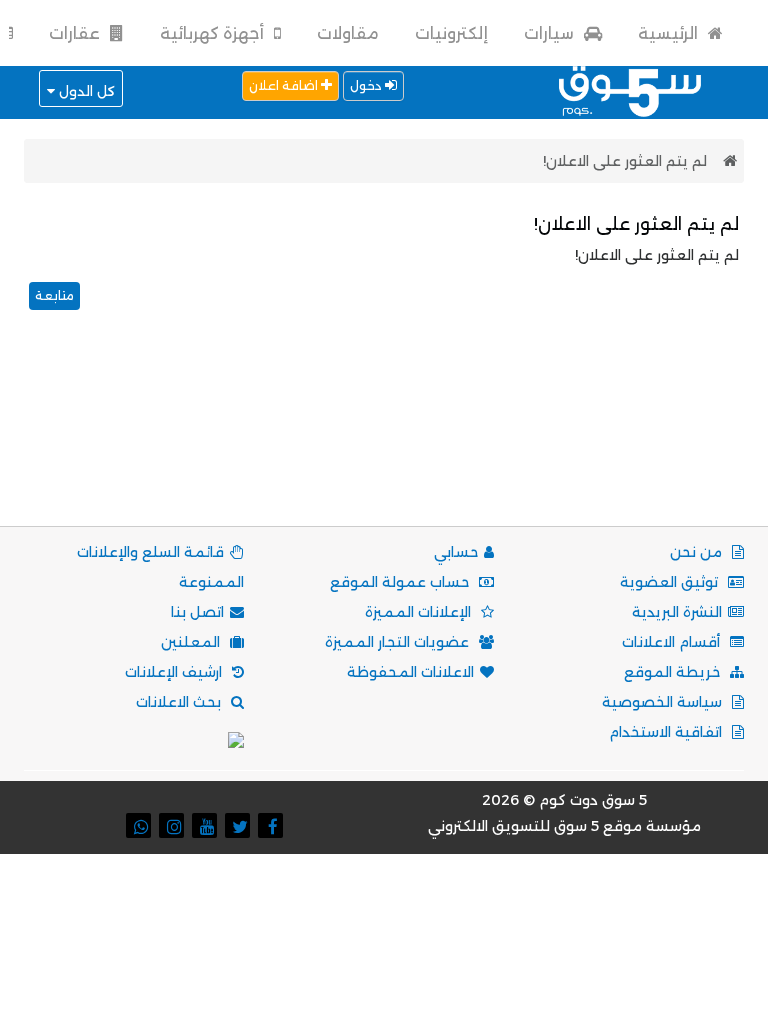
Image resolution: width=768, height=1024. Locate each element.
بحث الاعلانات (180, 702)
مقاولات (348, 33)
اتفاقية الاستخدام (667, 732)
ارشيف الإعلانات (175, 672)
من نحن (698, 552)
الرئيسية (670, 33)
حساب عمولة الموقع (401, 582)
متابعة (54, 295)
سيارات (551, 33)
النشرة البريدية (677, 612)
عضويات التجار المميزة (399, 642)
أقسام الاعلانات (673, 642)
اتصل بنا (197, 612)
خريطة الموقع (674, 672)
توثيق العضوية (671, 582)
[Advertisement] (380, 443)
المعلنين (192, 642)
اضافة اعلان (285, 85)
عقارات (76, 33)
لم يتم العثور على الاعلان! (625, 161)
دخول (367, 85)
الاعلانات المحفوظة (410, 672)
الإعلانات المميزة (420, 612)
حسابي (456, 552)
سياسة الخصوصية (664, 702)
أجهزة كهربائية (214, 33)
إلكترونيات (451, 33)
